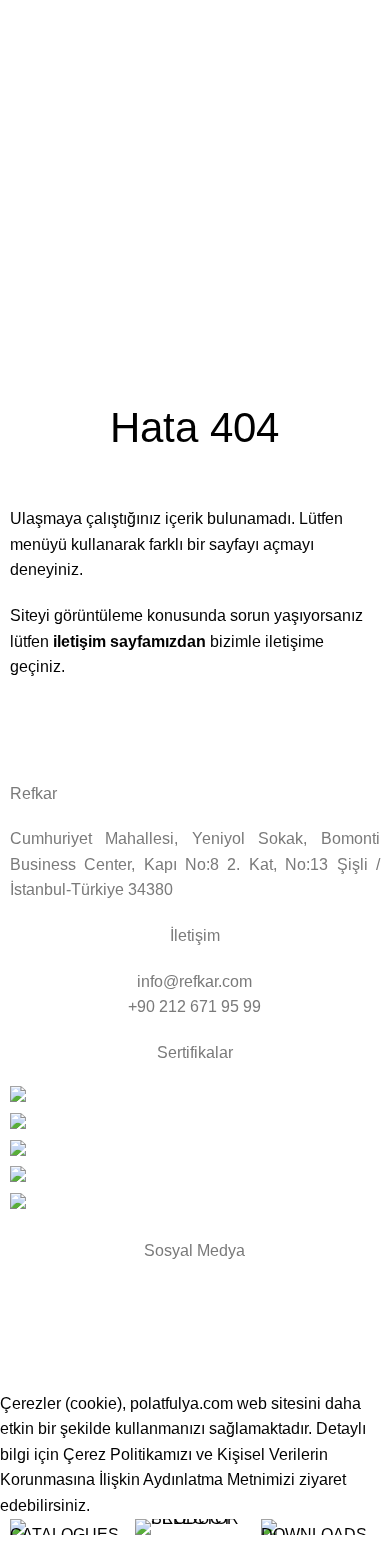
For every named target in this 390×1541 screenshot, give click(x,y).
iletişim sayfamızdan (127, 641)
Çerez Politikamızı (127, 1454)
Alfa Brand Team (138, 1367)
